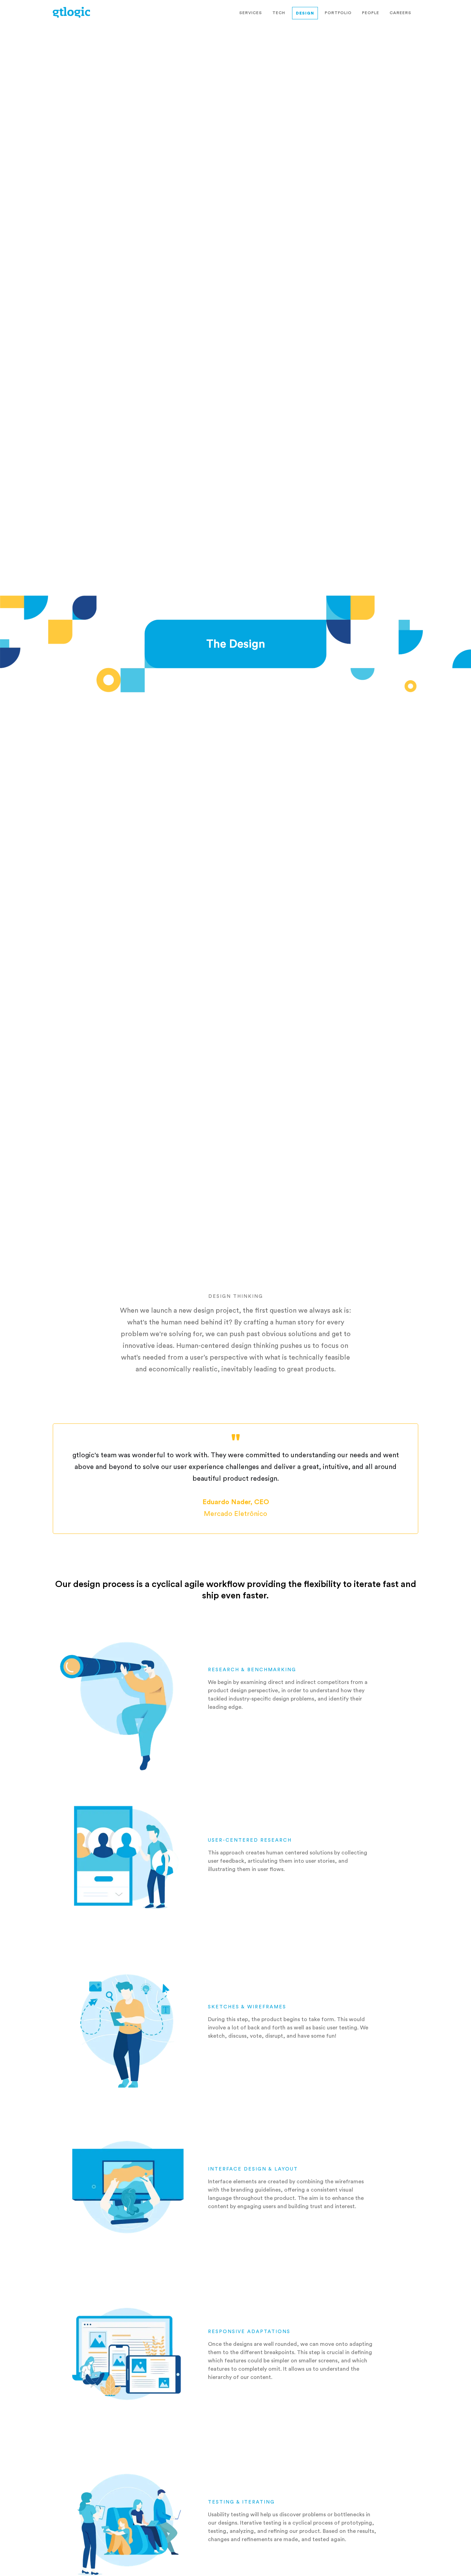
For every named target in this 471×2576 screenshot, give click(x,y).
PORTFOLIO (338, 13)
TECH (279, 13)
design (305, 13)
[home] (71, 12)
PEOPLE (371, 13)
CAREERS (400, 13)
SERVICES (251, 13)
